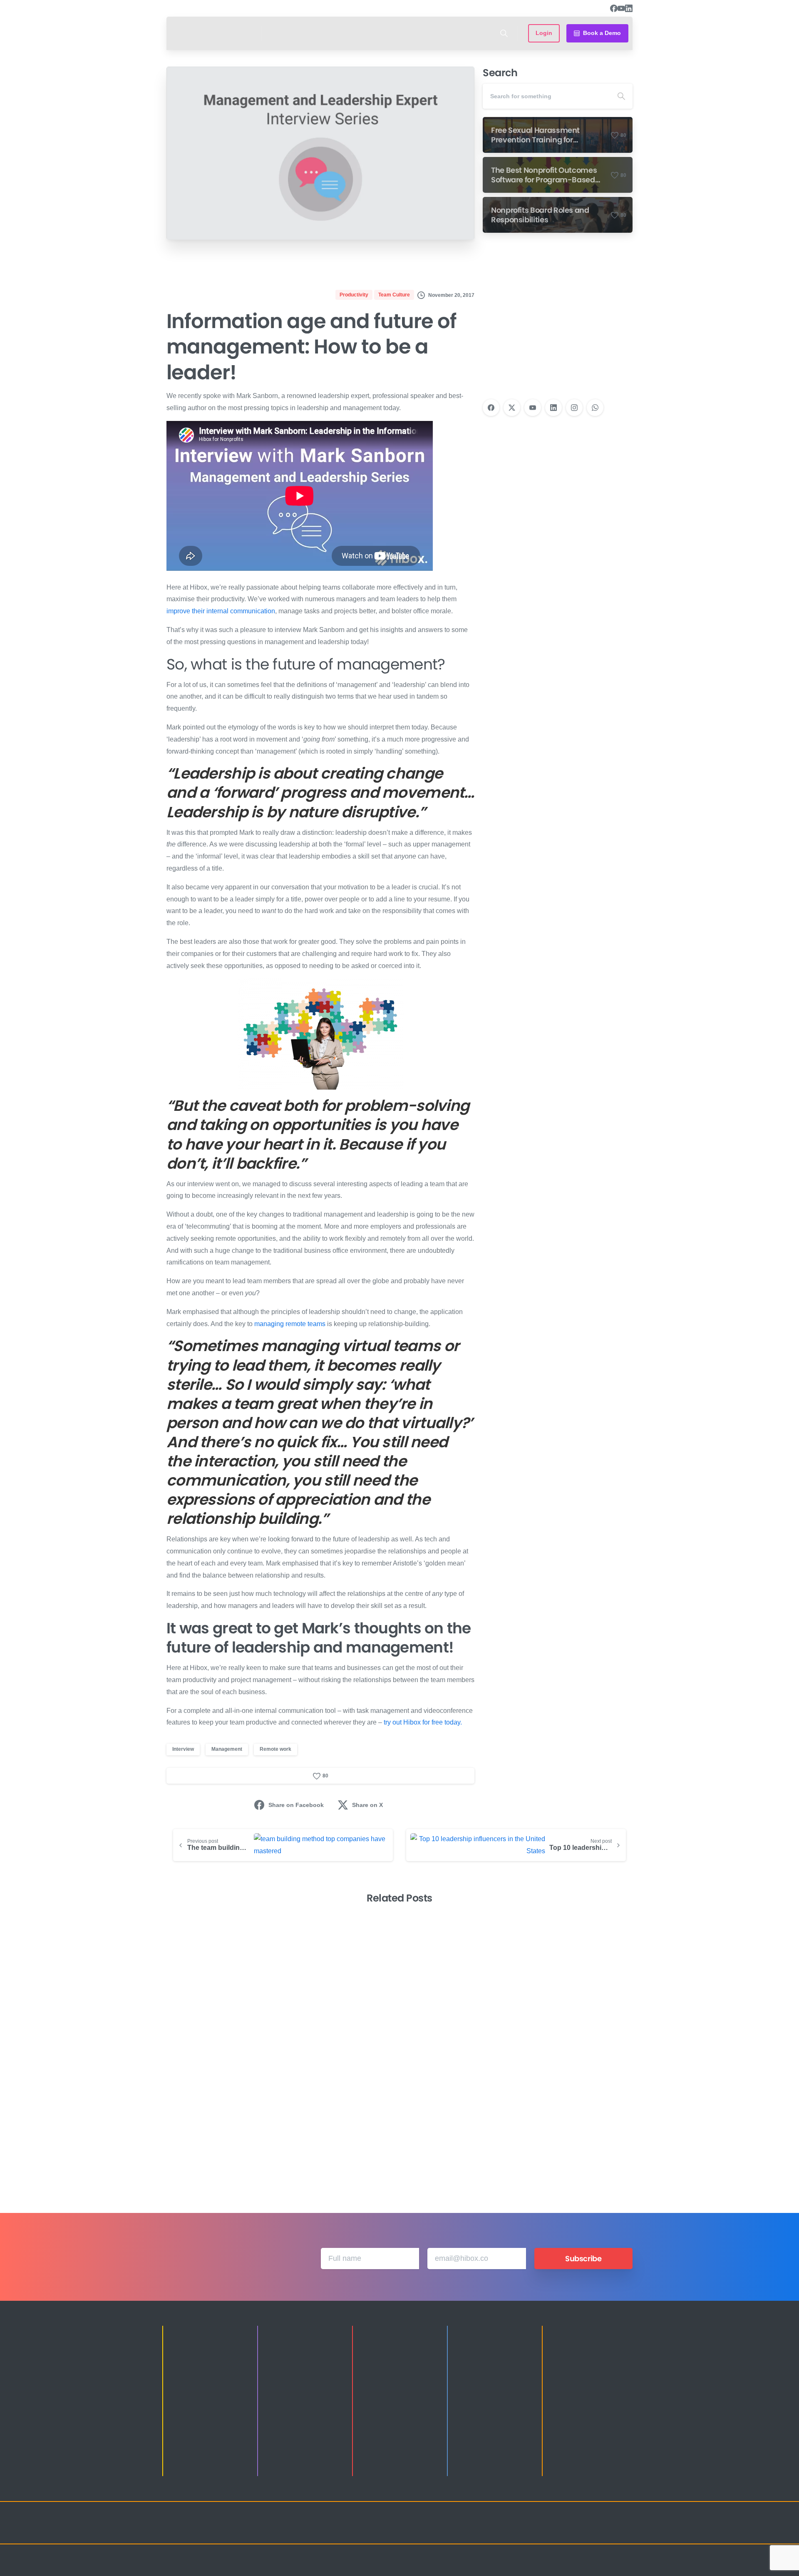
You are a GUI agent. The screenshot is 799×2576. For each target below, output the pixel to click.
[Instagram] (574, 408)
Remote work (275, 1749)
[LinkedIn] (629, 8)
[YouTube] (621, 8)
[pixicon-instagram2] (541, 2530)
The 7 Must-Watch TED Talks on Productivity (457, 2131)
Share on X (367, 1805)
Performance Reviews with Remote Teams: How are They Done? (331, 2125)
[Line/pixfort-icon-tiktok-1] (608, 2530)
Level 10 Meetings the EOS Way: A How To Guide (217, 2131)
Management (227, 1749)
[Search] (504, 33)
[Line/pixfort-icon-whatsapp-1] (624, 2530)
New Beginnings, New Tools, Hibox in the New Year (577, 2131)
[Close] (486, 2568)
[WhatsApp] (595, 408)
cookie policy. (458, 2567)
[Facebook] (614, 8)
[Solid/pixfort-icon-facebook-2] (558, 2530)
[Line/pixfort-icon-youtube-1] (591, 2530)
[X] (512, 408)
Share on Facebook (296, 1805)
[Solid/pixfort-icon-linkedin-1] (574, 2530)
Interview (183, 1749)
